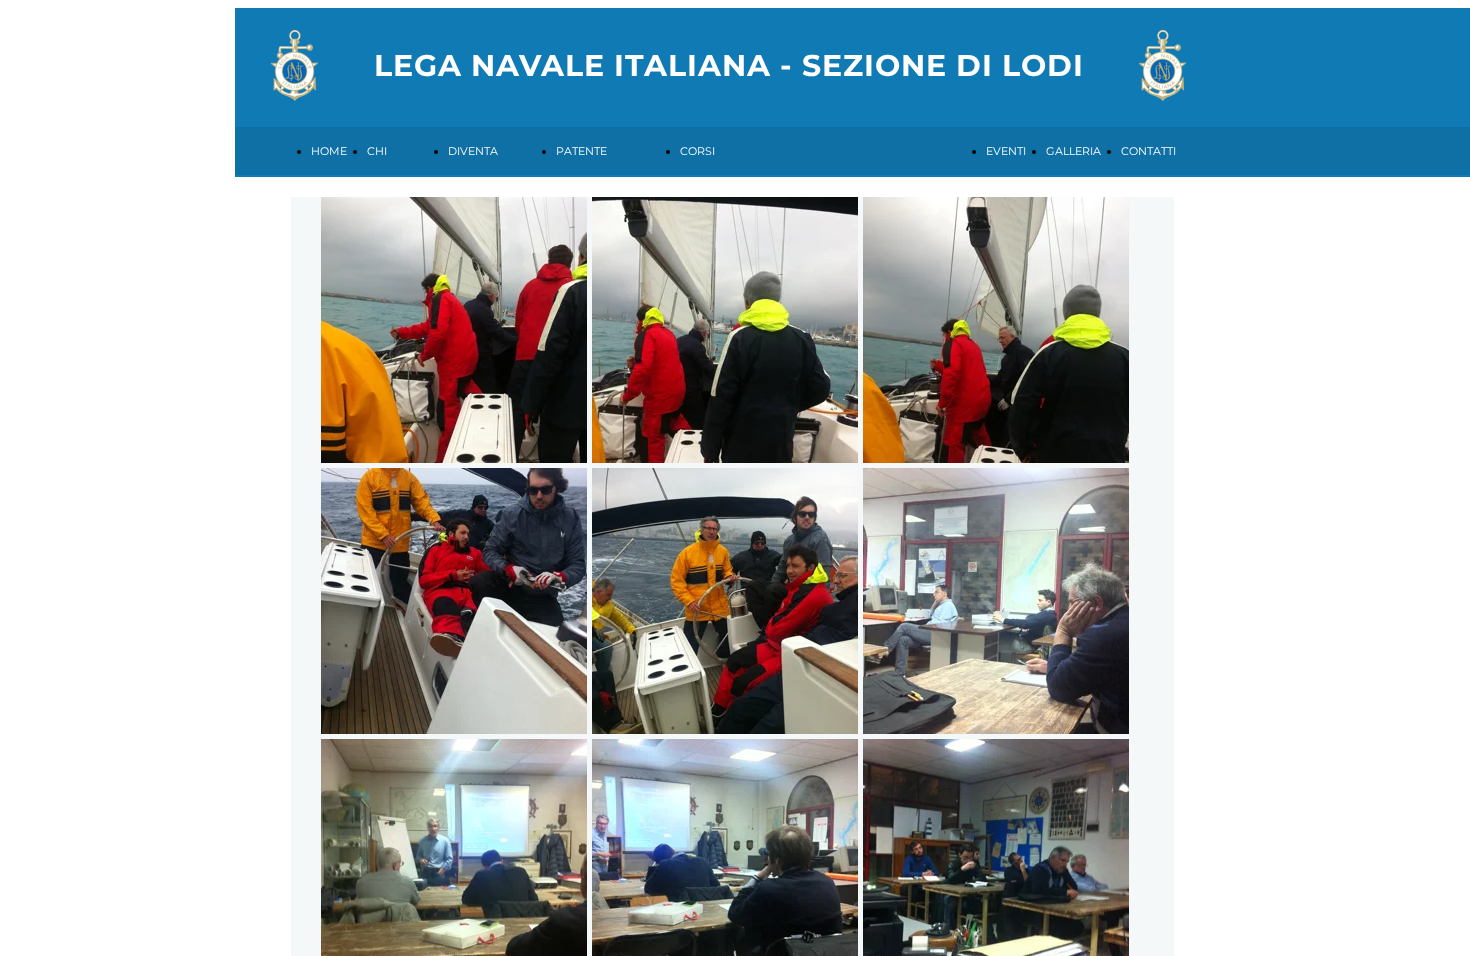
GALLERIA (1073, 151)
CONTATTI (1148, 151)
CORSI (697, 151)
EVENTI (1006, 151)
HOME (329, 151)
